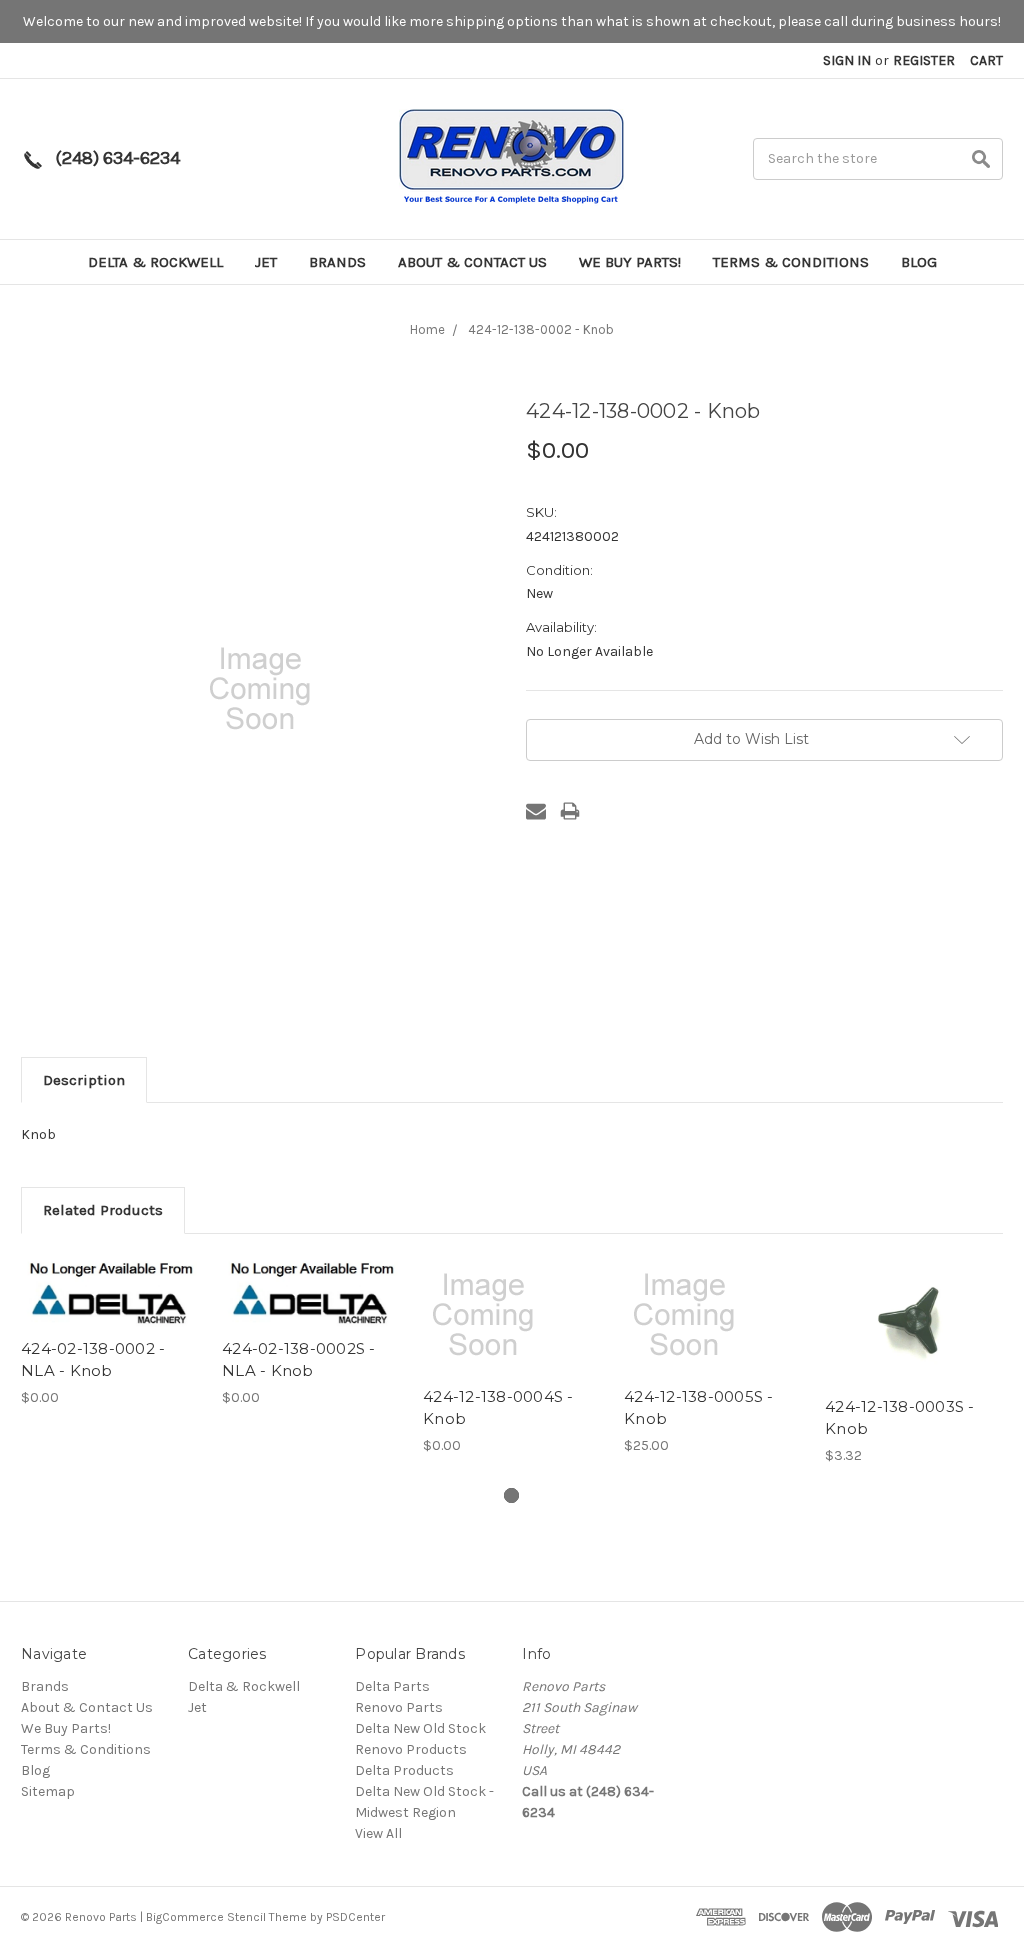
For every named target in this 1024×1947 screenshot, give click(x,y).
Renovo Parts (399, 1707)
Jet (266, 262)
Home (427, 329)
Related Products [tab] (103, 1210)
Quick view (111, 1291)
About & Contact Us (472, 262)
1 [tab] (511, 1495)
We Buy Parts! (630, 262)
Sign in (847, 60)
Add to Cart (714, 1332)
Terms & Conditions (791, 262)
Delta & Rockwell (155, 262)
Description (84, 1080)
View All (378, 1833)
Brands (337, 262)
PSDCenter (355, 1917)
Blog (919, 262)
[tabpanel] (111, 1331)
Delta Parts (392, 1686)
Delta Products (404, 1770)
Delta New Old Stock (420, 1728)
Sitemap (48, 1791)
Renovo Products (411, 1749)
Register (924, 60)
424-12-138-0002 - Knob (541, 329)
